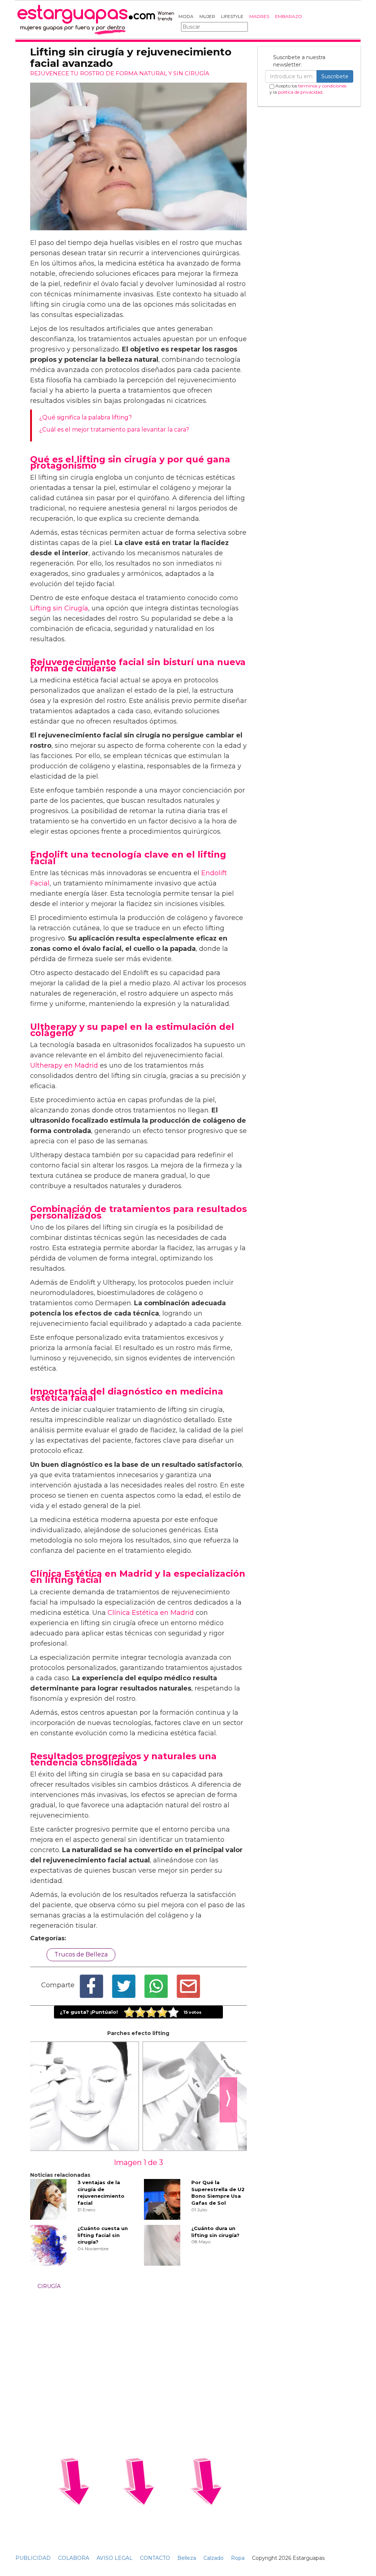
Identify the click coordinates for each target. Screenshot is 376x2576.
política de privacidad (300, 92)
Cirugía (49, 2286)
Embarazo (289, 16)
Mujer (207, 16)
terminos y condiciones (322, 86)
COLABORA (74, 2558)
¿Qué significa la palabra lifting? (86, 417)
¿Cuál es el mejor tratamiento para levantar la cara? (114, 430)
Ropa (238, 2558)
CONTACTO (155, 2558)
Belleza (187, 2558)
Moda (186, 16)
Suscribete (335, 76)
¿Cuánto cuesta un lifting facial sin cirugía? (103, 2235)
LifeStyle (232, 16)
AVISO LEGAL (115, 2558)
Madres (259, 16)
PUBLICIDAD (33, 2558)
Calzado (214, 2558)
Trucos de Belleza (81, 1954)
